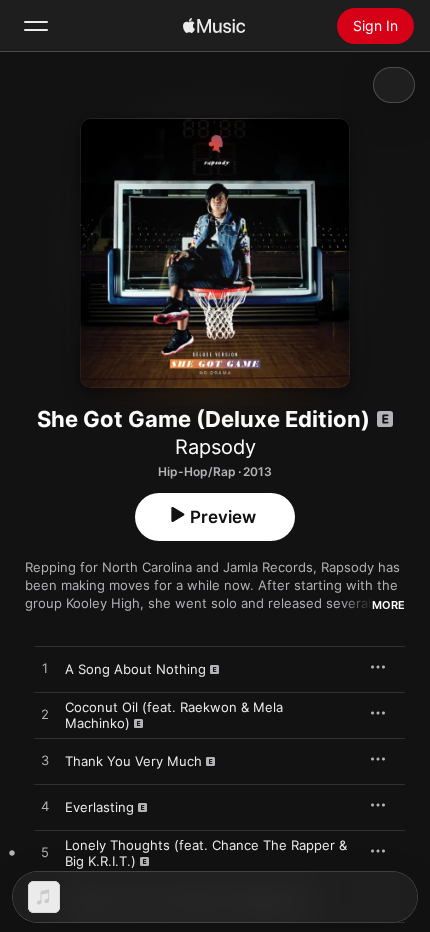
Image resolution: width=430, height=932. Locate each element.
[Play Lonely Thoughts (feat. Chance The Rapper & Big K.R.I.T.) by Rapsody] (45, 853)
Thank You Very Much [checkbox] (133, 761)
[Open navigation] (36, 26)
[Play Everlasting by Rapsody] (45, 807)
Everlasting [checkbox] (99, 807)
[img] (214, 26)
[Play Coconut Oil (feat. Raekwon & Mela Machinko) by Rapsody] (45, 715)
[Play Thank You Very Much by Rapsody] (45, 761)
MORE (388, 605)
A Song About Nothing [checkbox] (135, 669)
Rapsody (215, 447)
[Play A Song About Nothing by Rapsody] (45, 669)
